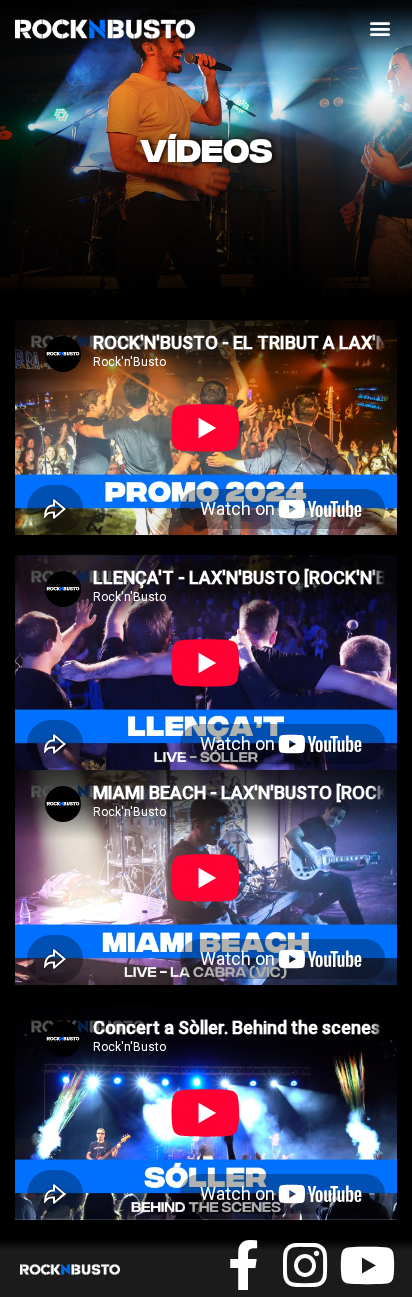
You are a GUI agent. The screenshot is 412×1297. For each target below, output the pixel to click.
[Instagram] (305, 1265)
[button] (380, 27)
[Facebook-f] (243, 1265)
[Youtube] (367, 1265)
